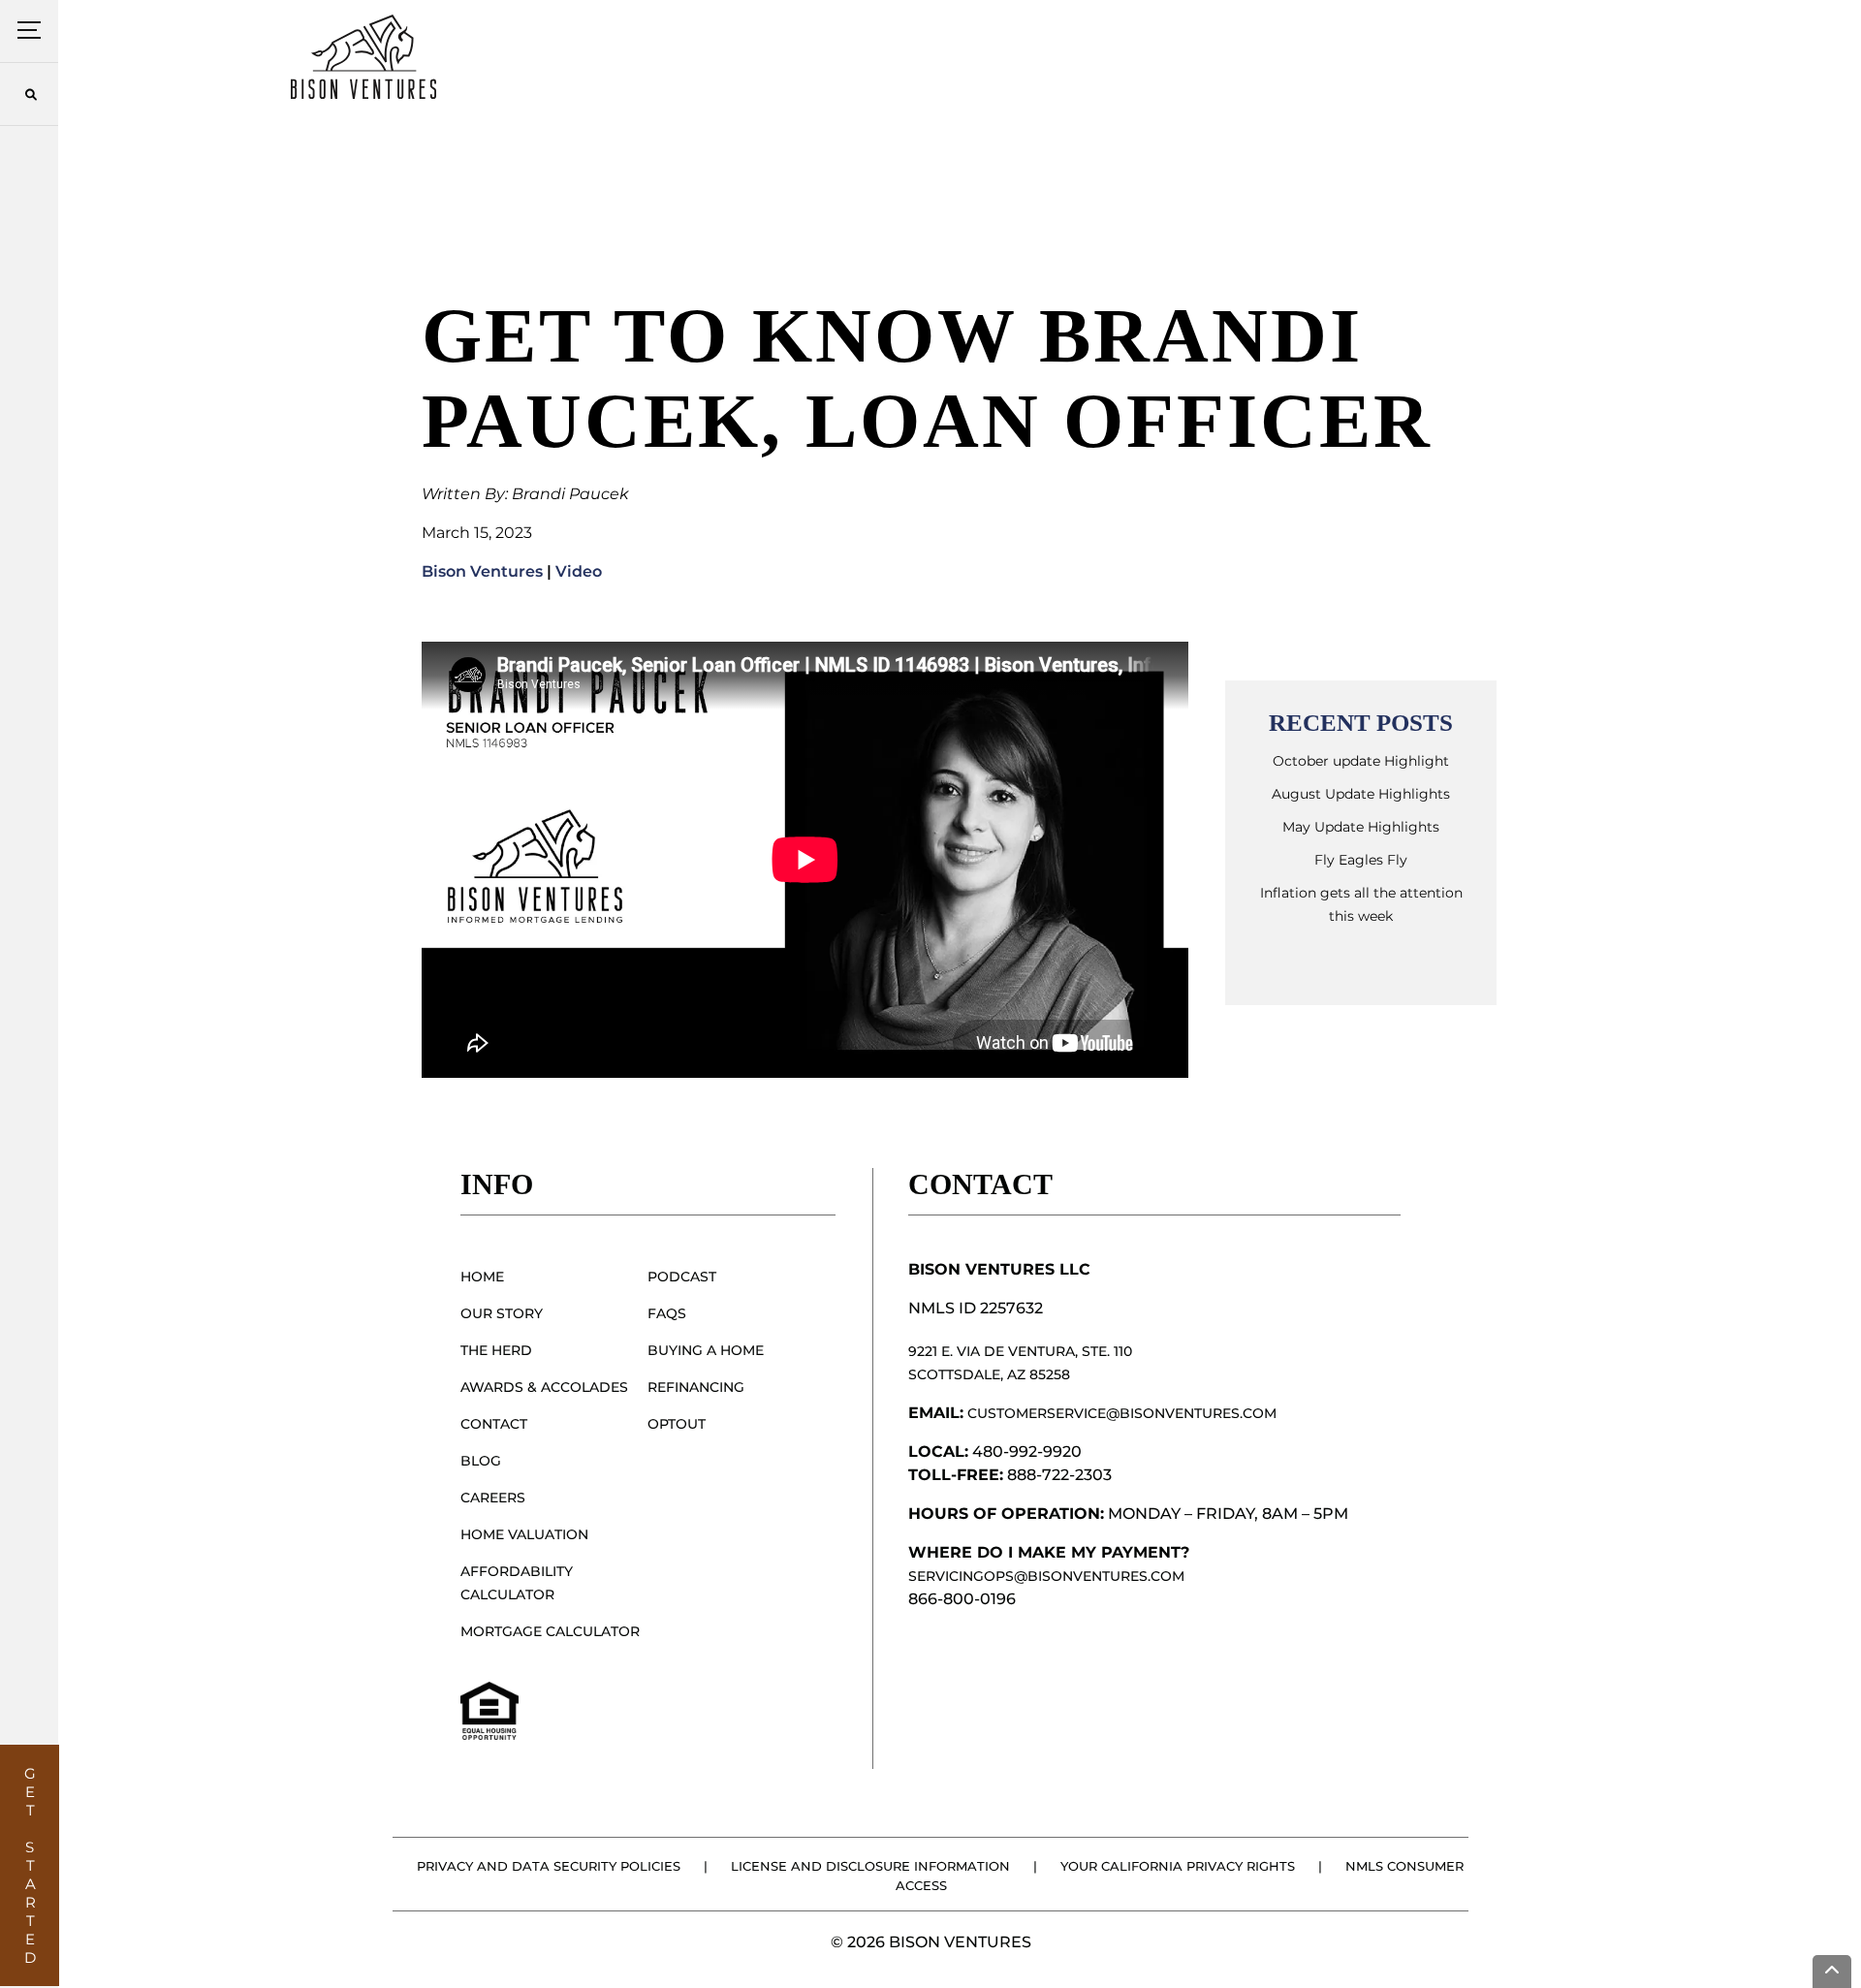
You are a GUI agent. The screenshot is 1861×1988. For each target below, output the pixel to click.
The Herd (496, 1350)
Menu (30, 31)
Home (482, 1277)
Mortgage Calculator (550, 1631)
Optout (677, 1424)
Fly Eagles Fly (1361, 860)
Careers (493, 1498)
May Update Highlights (1361, 827)
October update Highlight (1361, 761)
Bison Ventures (482, 571)
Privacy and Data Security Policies (549, 1866)
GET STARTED (31, 1865)
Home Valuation (524, 1534)
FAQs (667, 1313)
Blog (481, 1461)
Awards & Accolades (544, 1387)
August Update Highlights (1361, 794)
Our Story (502, 1313)
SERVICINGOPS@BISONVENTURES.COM (1046, 1576)
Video (579, 571)
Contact (494, 1424)
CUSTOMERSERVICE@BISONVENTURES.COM (1122, 1413)
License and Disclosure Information (870, 1866)
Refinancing (696, 1387)
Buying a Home (706, 1350)
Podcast (682, 1277)
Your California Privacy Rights (1178, 1866)
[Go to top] (1832, 1972)
